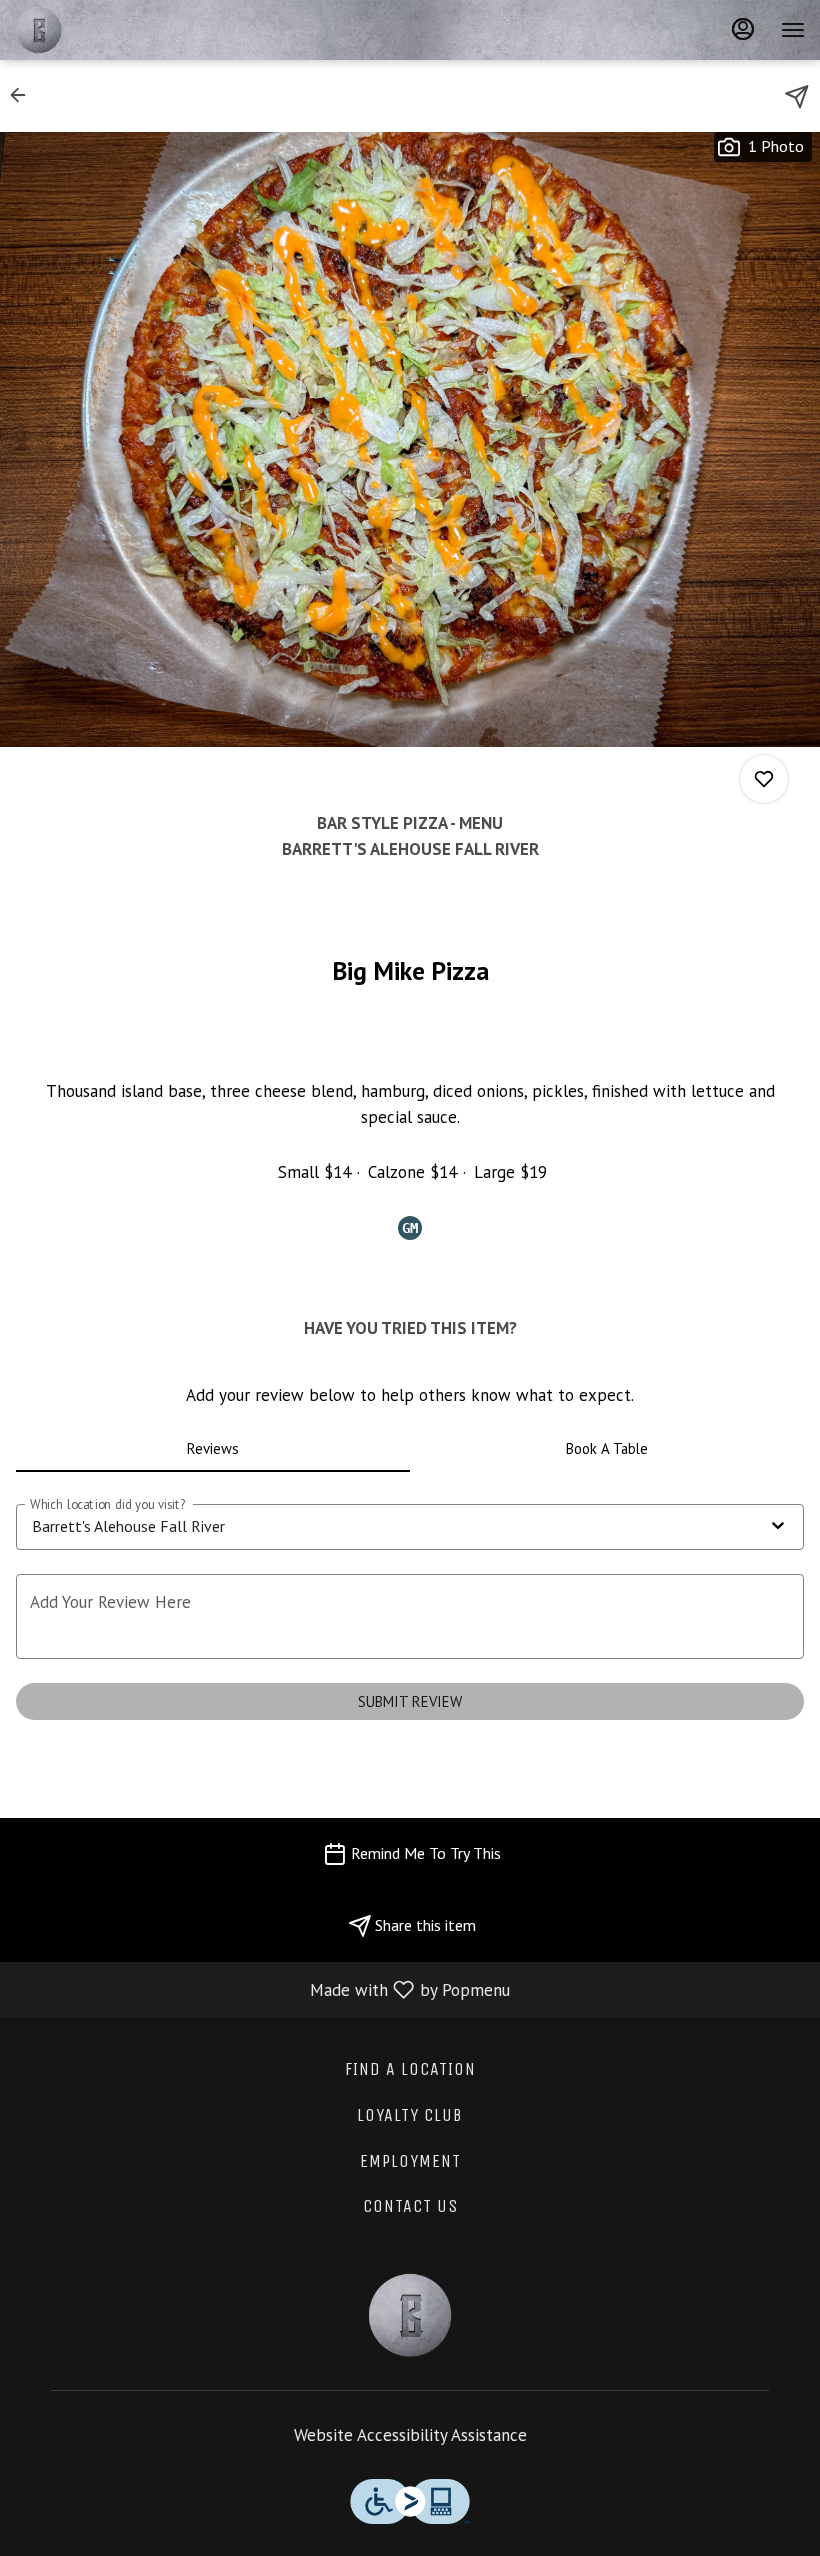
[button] (24, 95)
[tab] (213, 1448)
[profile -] (743, 29)
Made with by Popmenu (262, 1989)
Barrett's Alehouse (410, 2315)
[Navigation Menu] (793, 30)
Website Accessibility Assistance (410, 2435)
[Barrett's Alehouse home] (105, 30)
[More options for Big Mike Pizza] (764, 779)
